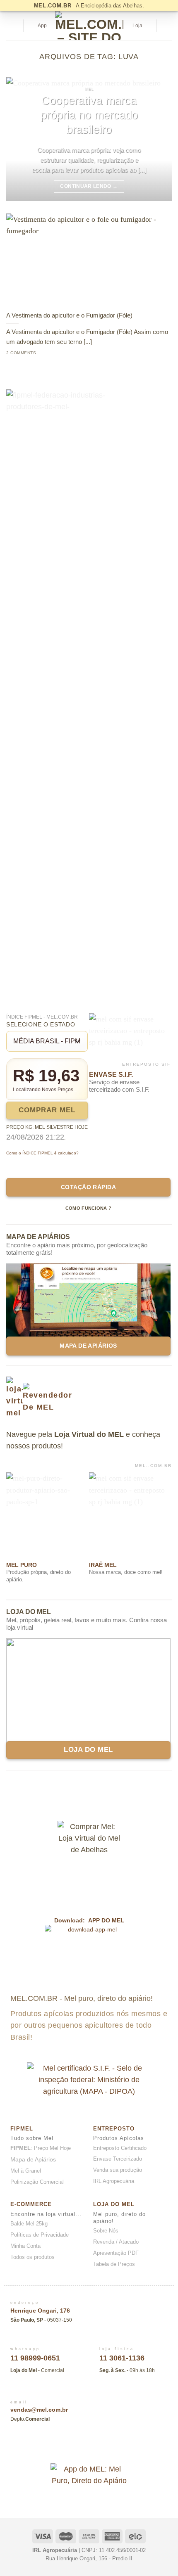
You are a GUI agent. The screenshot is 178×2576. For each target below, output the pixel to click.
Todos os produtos (32, 2257)
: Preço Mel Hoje (41, 2148)
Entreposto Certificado (120, 2148)
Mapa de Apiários (33, 2159)
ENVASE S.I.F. (111, 1075)
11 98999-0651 (35, 2358)
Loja (137, 26)
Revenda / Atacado (116, 2242)
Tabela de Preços (114, 2264)
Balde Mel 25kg (29, 2224)
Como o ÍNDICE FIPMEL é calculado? (42, 1153)
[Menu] (12, 26)
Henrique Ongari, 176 (40, 2311)
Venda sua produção (118, 2170)
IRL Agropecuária (114, 2181)
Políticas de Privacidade (40, 2235)
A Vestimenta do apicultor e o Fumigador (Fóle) (69, 315)
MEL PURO (22, 1565)
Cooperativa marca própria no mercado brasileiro (89, 115)
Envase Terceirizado (118, 2159)
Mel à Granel (26, 2171)
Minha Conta (25, 2246)
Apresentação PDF (116, 2253)
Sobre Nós (106, 2231)
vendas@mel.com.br (39, 2410)
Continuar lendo (89, 186)
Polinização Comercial (37, 2182)
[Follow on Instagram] (166, 26)
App (42, 26)
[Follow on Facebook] (82, 2447)
